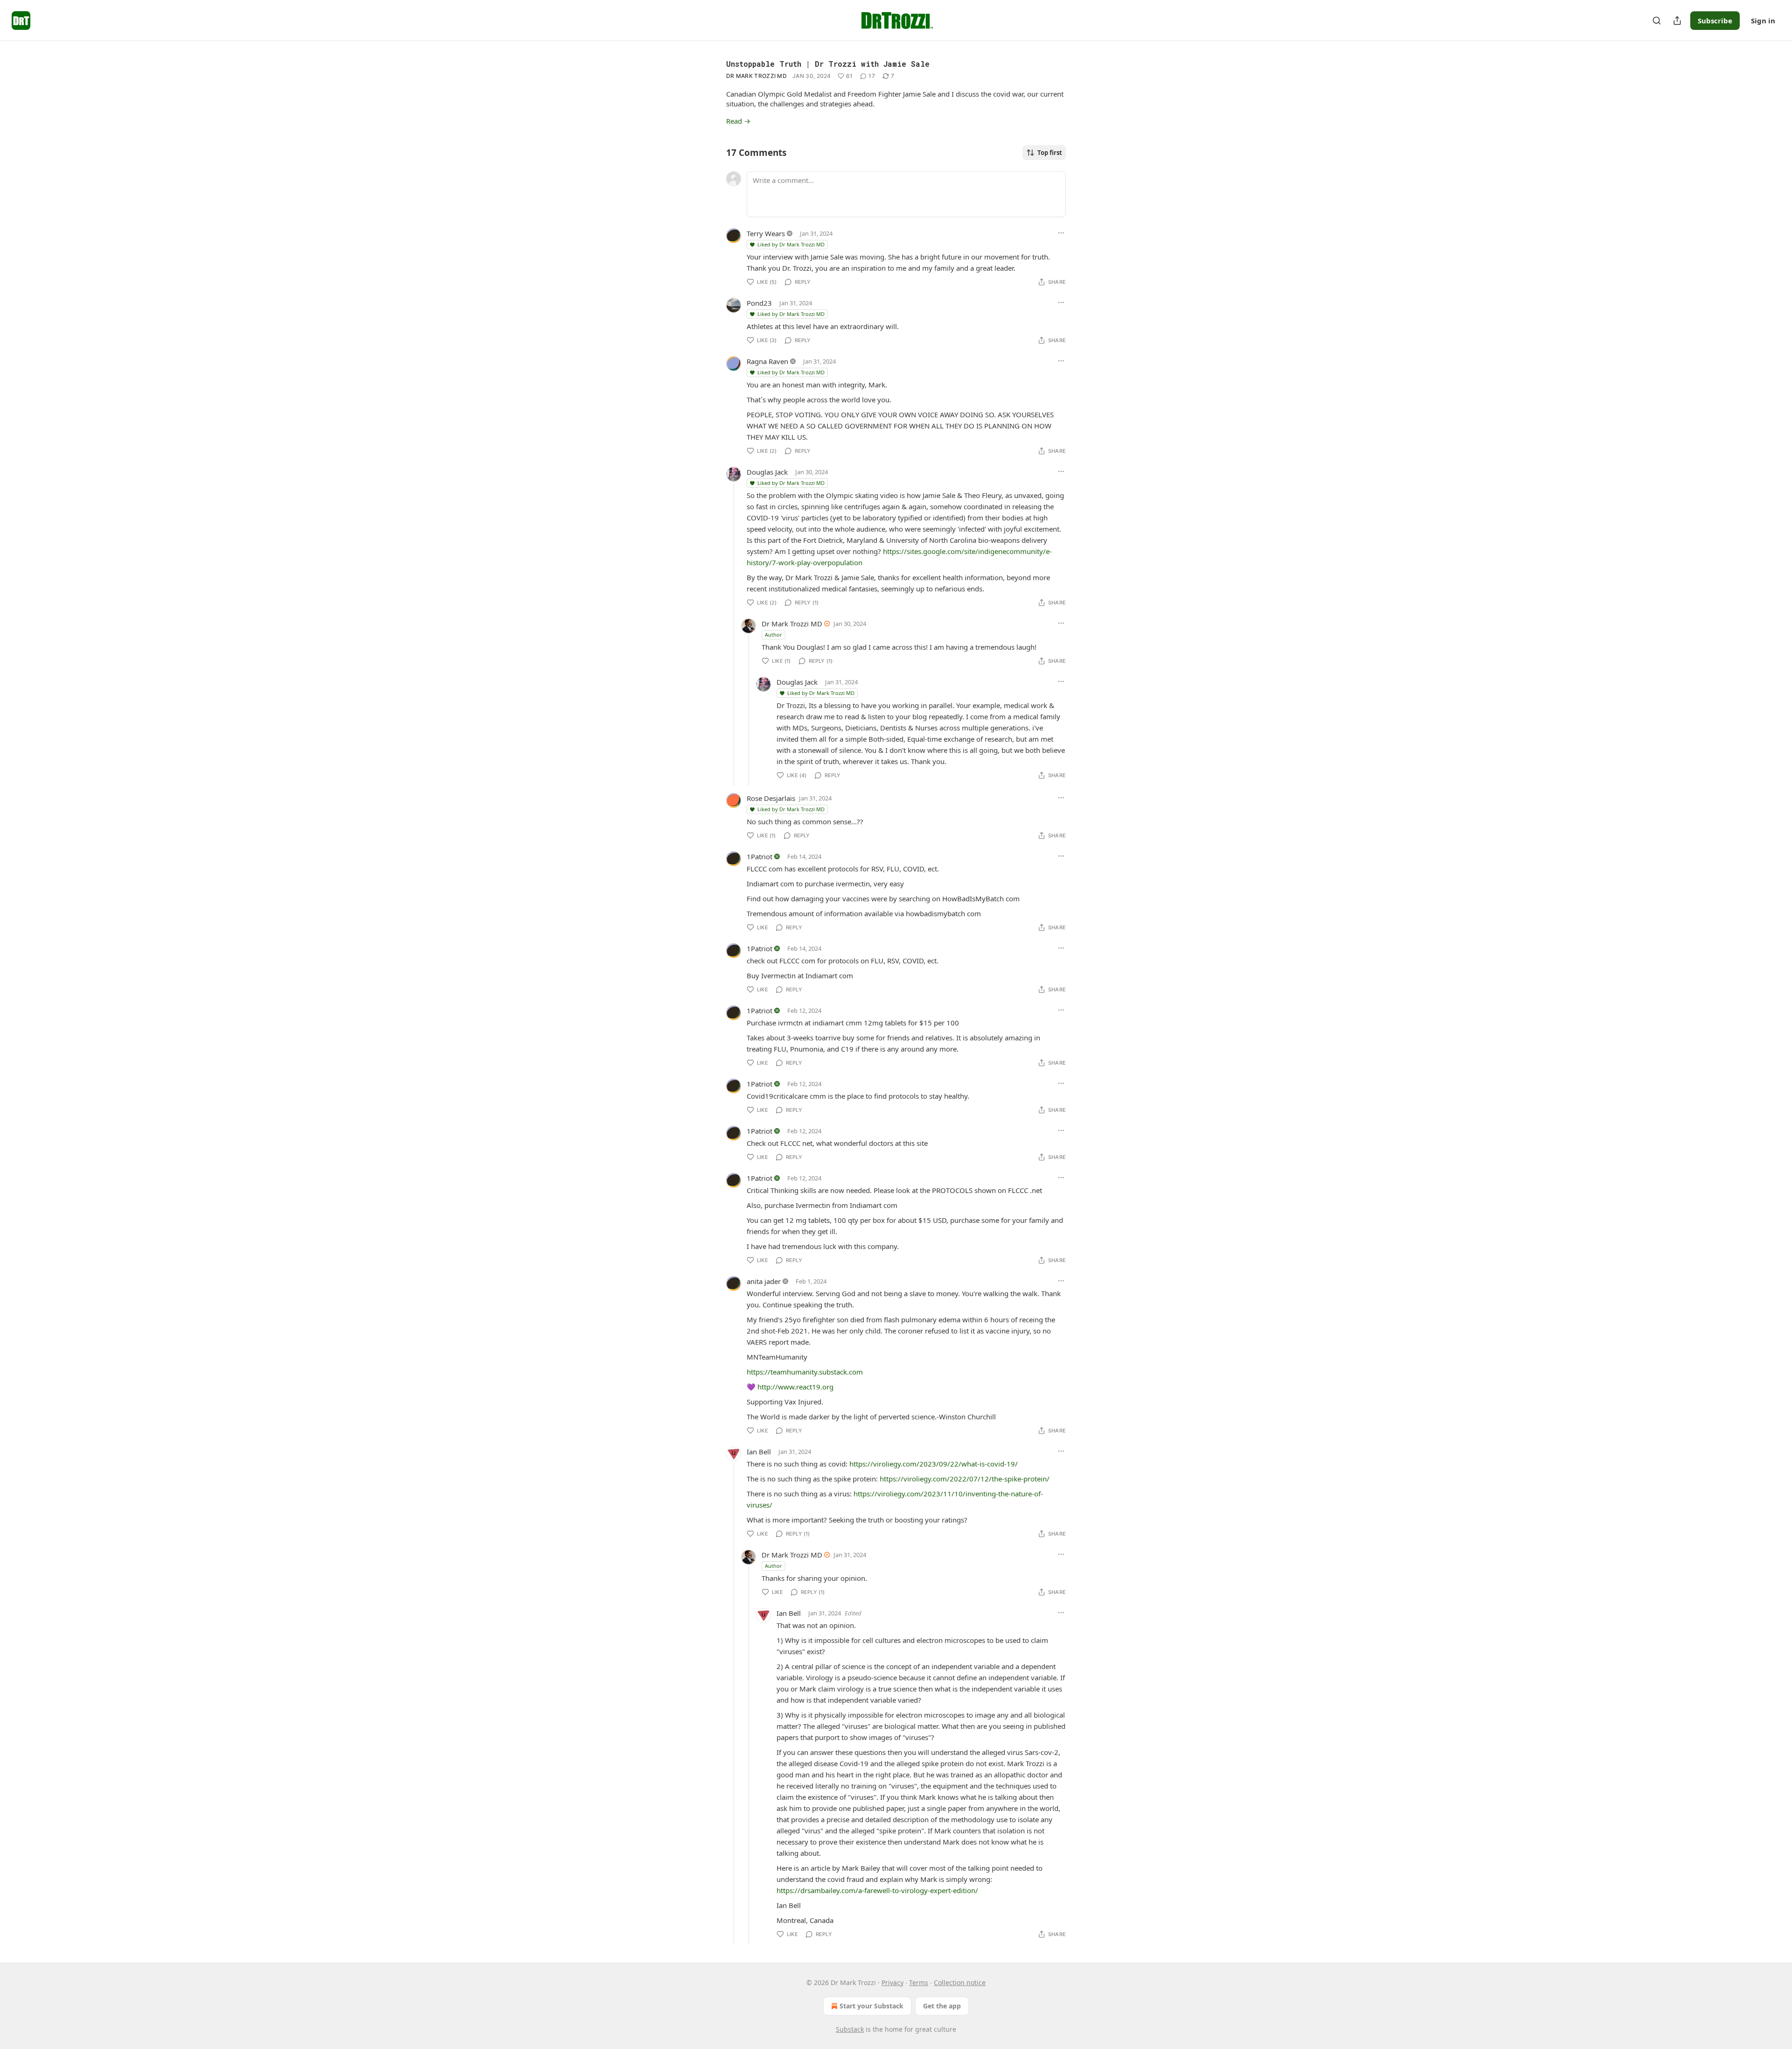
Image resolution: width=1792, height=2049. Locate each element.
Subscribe (1715, 21)
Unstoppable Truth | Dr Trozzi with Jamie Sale (828, 64)
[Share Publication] (1677, 21)
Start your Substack (871, 2006)
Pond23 (759, 303)
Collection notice (960, 1982)
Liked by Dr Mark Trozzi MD (791, 244)
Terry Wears (766, 233)
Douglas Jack (767, 472)
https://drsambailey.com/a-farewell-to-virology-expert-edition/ (877, 1890)
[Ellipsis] (1061, 233)
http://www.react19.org (795, 1387)
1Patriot (759, 856)
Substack (850, 2029)
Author (773, 635)
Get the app (942, 2006)
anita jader (764, 1281)
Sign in (1763, 21)
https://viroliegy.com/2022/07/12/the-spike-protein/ (965, 1479)
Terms (919, 1982)
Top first (1050, 153)
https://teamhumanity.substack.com (805, 1372)
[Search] (1657, 21)
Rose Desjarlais (771, 798)
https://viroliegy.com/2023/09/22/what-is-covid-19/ (934, 1464)
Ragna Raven (767, 361)
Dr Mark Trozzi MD (756, 76)
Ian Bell (759, 1452)
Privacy (892, 1982)
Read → (738, 121)
